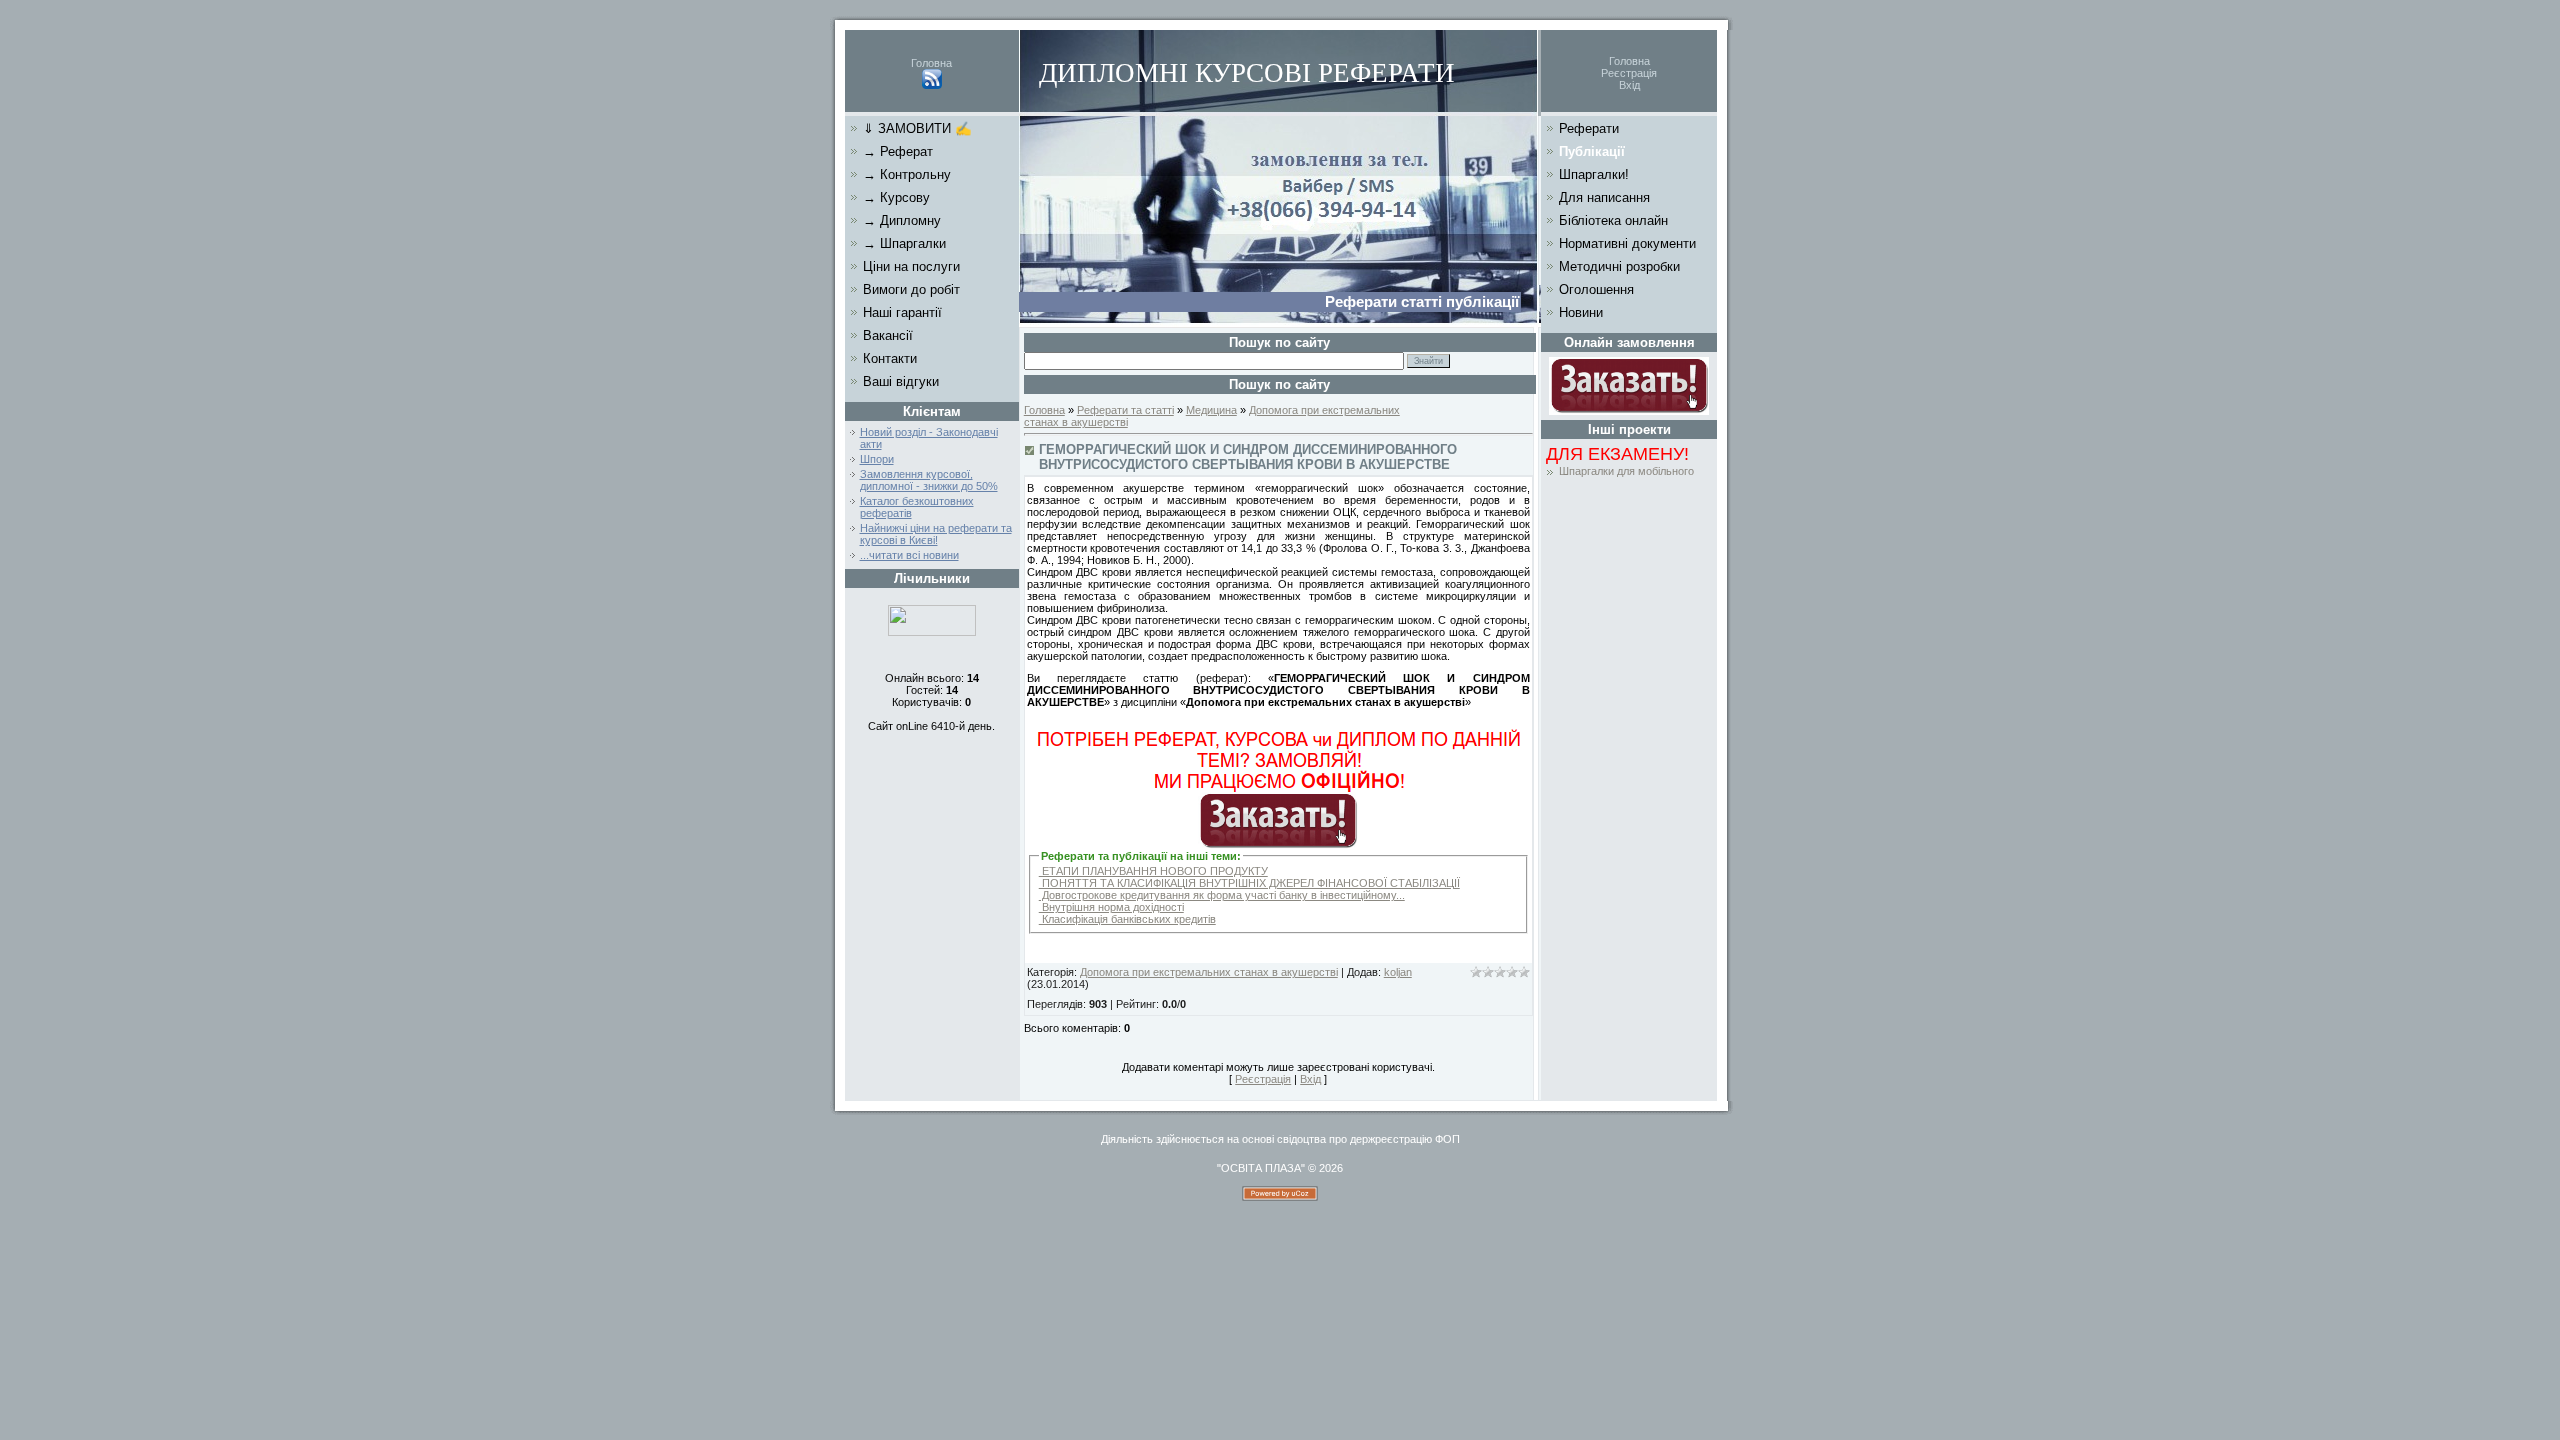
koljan (1398, 972)
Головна (931, 63)
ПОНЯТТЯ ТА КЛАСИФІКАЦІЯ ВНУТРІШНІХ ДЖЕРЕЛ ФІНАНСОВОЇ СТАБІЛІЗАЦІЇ (1249, 883)
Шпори (877, 459)
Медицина (1211, 410)
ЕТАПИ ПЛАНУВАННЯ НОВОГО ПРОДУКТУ (1153, 871)
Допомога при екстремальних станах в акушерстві (1209, 972)
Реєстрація (1629, 73)
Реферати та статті (1125, 410)
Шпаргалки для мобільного (1626, 471)
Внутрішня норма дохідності (1111, 907)
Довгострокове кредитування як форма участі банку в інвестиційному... (1222, 895)
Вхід (1629, 85)
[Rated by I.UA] (932, 632)
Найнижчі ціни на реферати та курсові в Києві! (936, 534)
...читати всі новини (909, 555)
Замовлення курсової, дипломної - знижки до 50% (929, 480)
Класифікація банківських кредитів (1127, 919)
